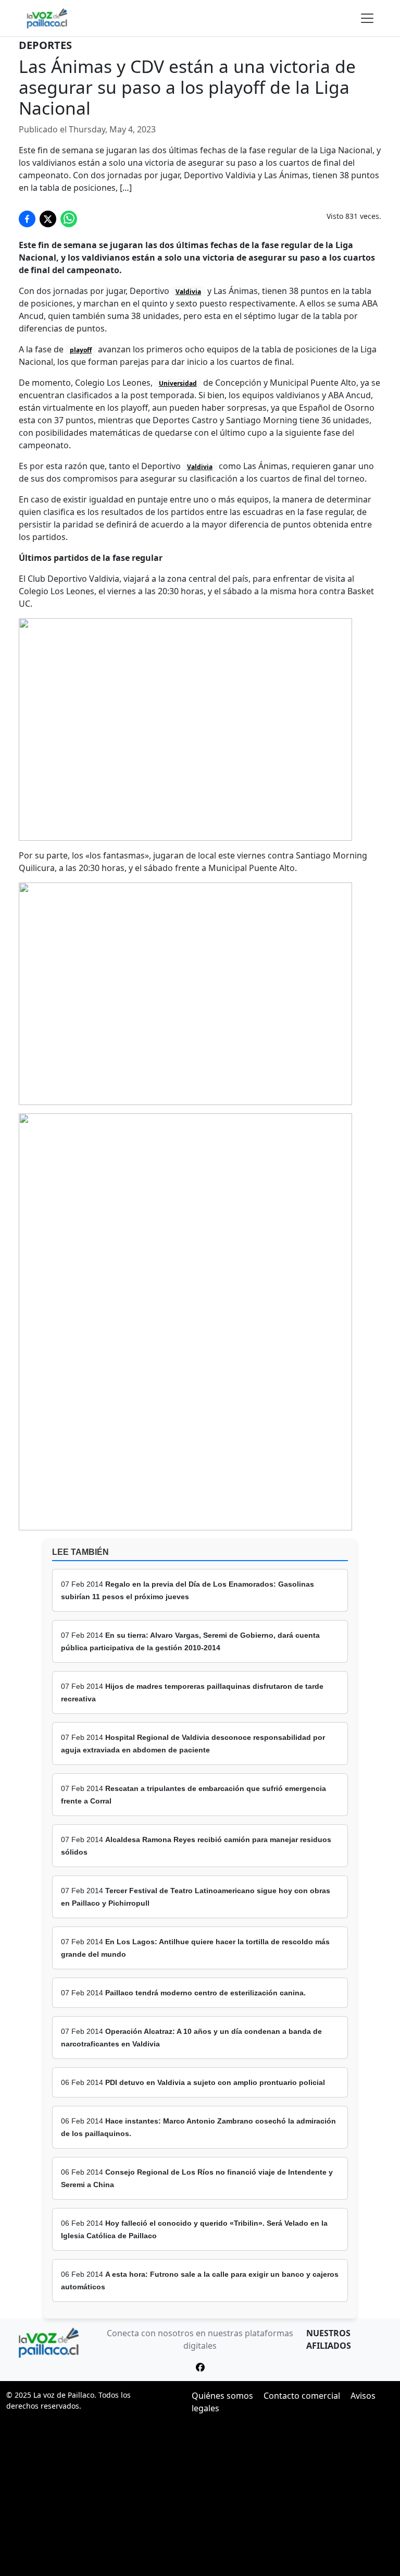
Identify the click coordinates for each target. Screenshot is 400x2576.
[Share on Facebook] (27, 219)
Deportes (45, 45)
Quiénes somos (222, 2396)
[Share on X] (48, 219)
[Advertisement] (200, 2498)
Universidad (178, 383)
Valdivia (188, 292)
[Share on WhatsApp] (69, 219)
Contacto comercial (302, 2396)
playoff (81, 350)
